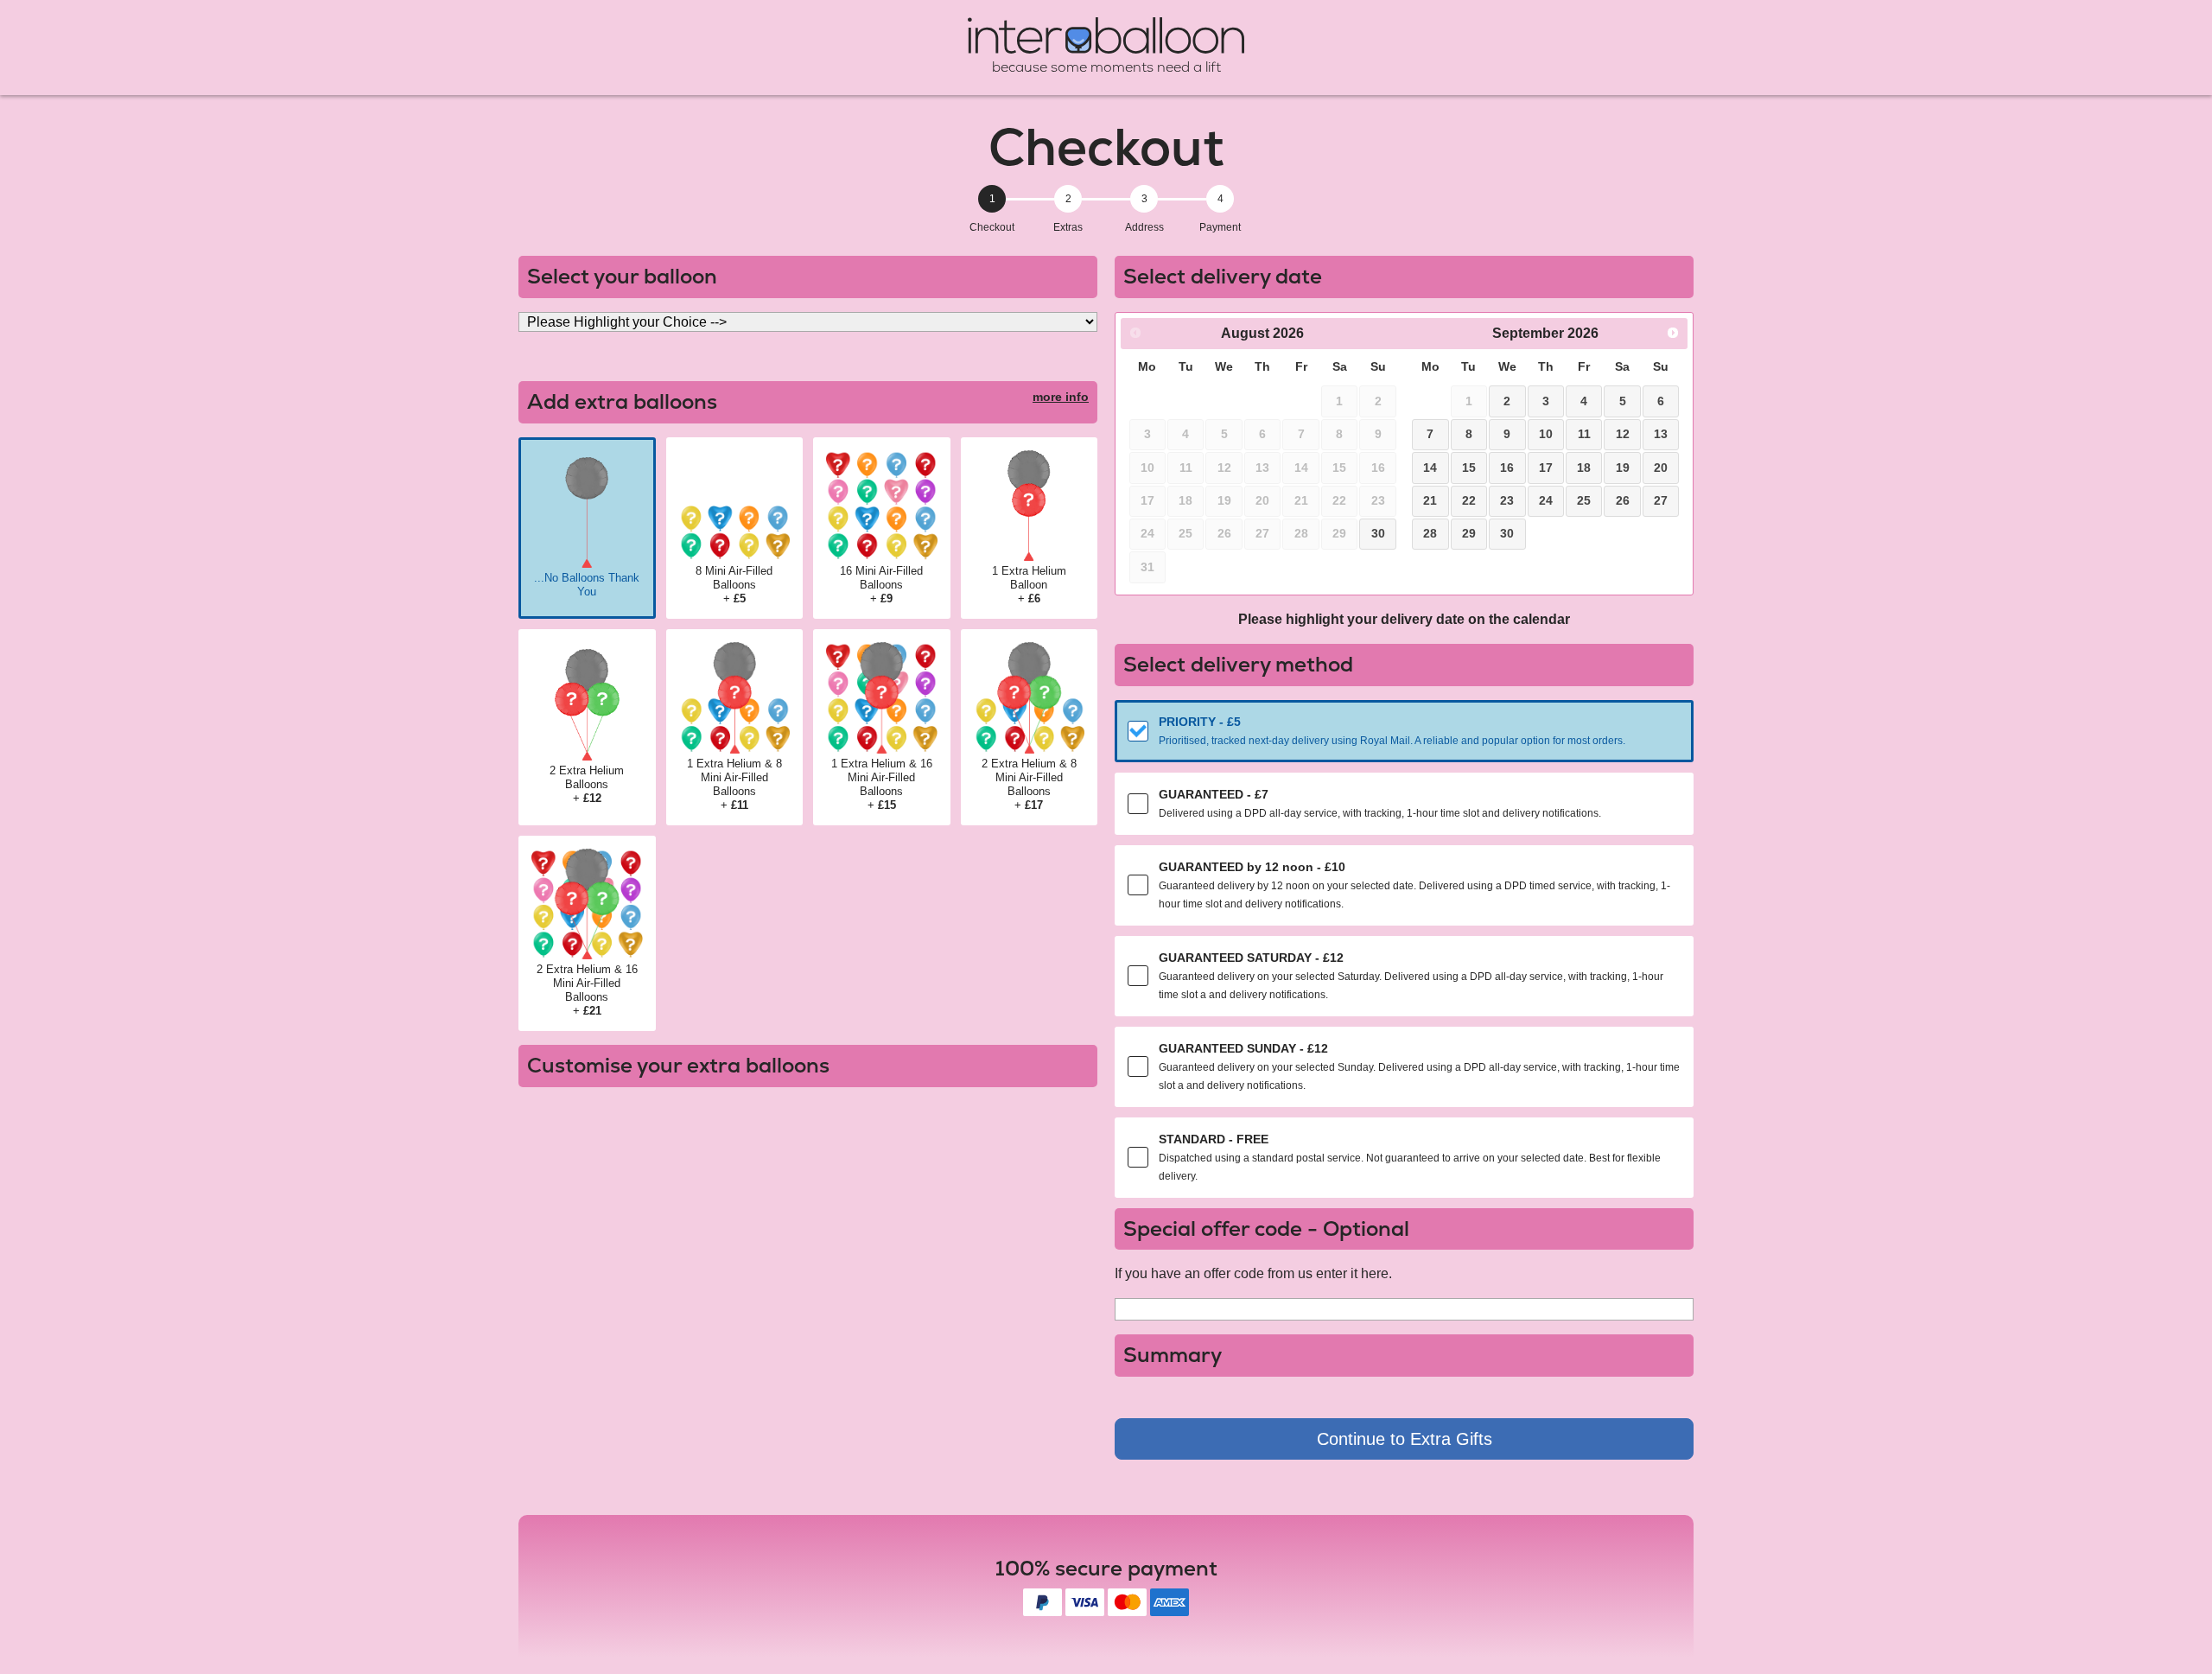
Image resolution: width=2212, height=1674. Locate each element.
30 (1378, 533)
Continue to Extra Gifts (1405, 1439)
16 (1507, 468)
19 (1623, 468)
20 (1661, 468)
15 (1469, 468)
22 (1469, 500)
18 (1584, 468)
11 (1584, 434)
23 (1507, 500)
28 (1430, 533)
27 (1661, 500)
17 (1546, 468)
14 (1430, 468)
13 (1661, 434)
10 (1546, 434)
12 (1623, 434)
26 (1623, 500)
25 (1584, 500)
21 (1430, 500)
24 (1546, 500)
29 (1469, 533)
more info (1061, 397)
